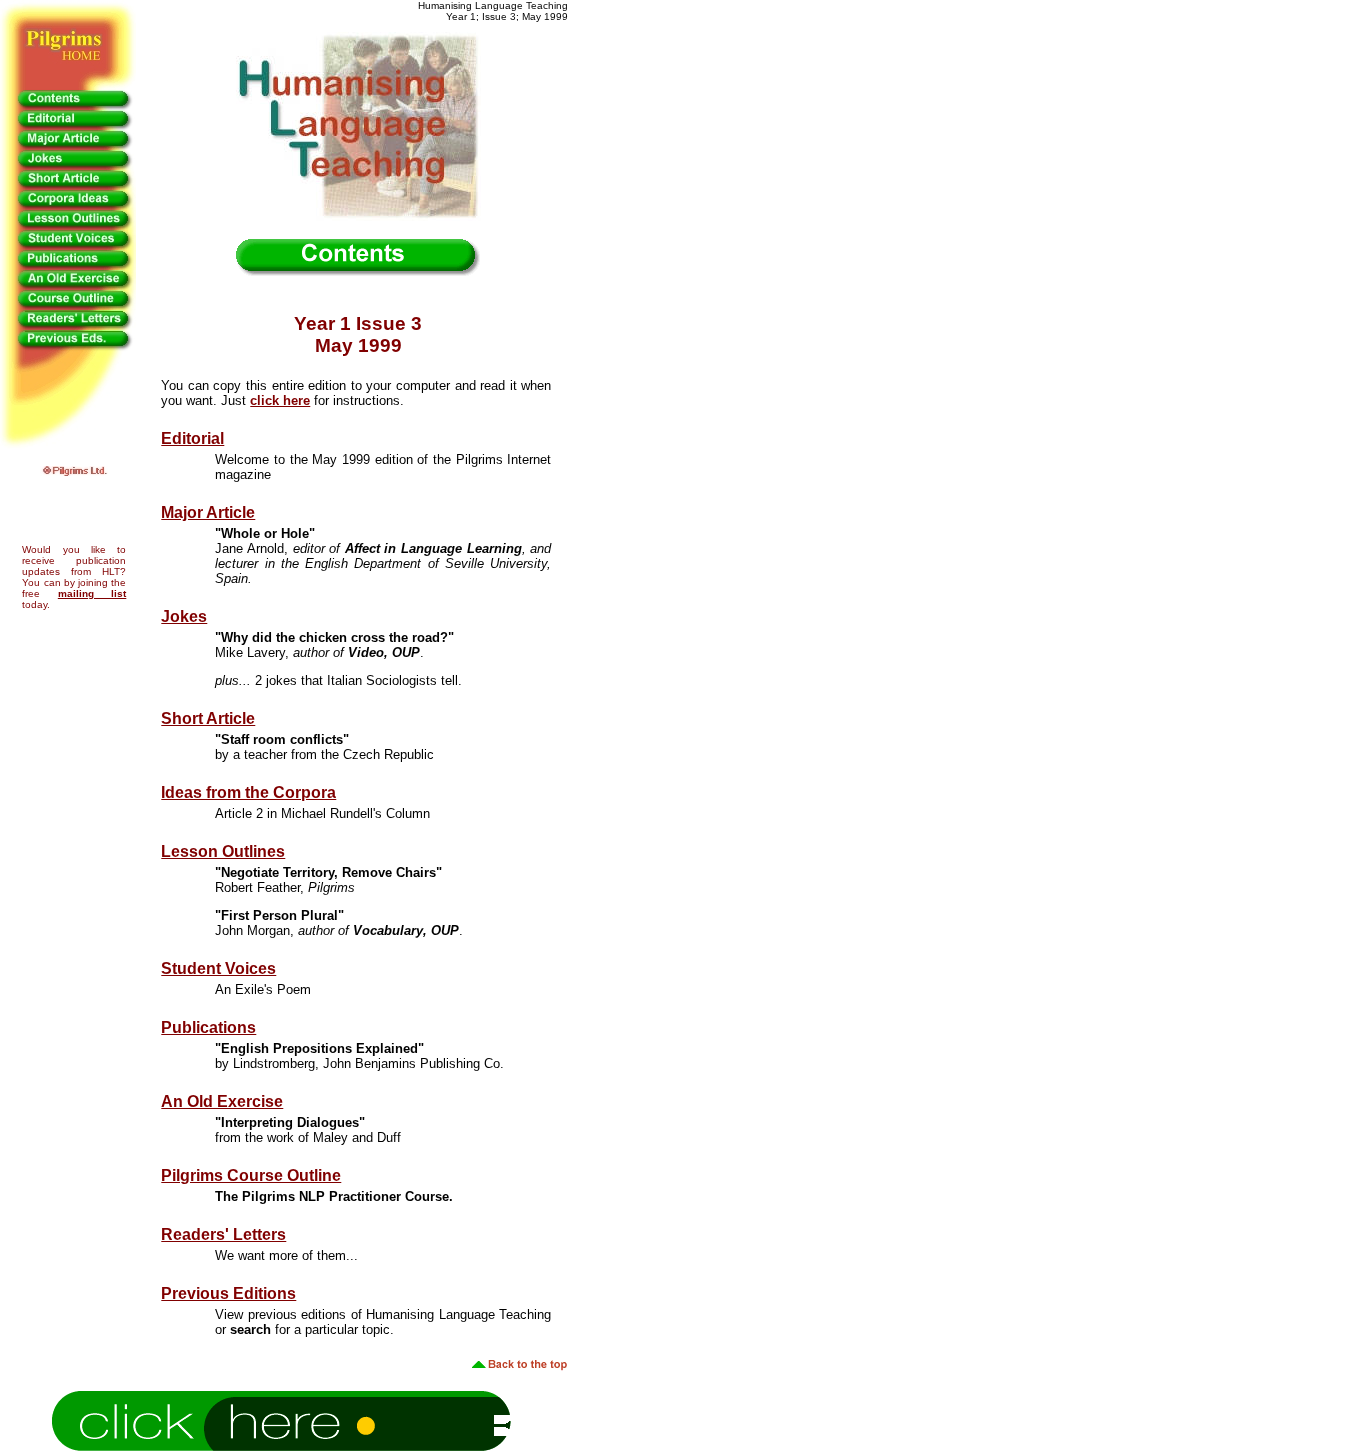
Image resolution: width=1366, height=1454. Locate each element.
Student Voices (218, 968)
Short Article (208, 718)
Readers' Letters (223, 1234)
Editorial (192, 438)
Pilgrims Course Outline (251, 1175)
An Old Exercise (222, 1101)
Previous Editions (228, 1293)
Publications (208, 1027)
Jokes (184, 616)
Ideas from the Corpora (248, 792)
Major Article (208, 512)
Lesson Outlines (223, 851)
